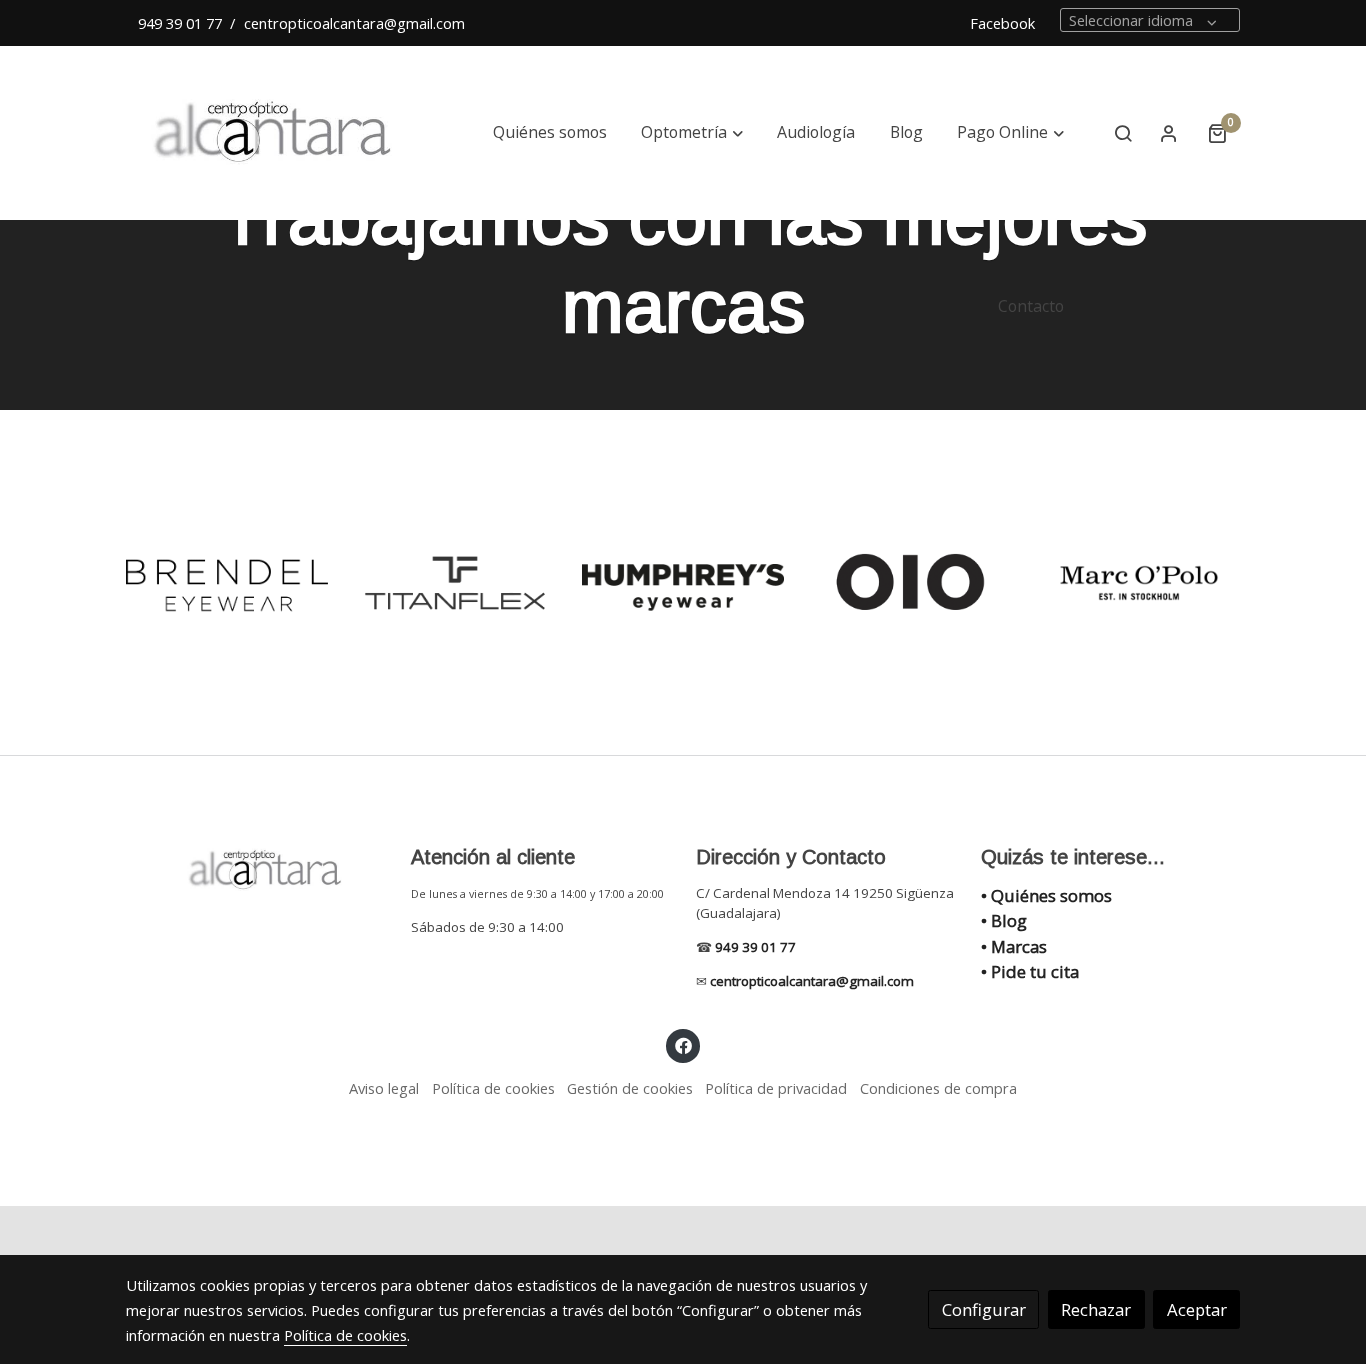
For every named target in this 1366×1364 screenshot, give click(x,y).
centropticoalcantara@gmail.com (354, 23)
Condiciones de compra (938, 1088)
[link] (274, 133)
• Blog (1004, 920)
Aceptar (1197, 1309)
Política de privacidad (776, 1088)
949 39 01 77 (180, 23)
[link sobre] (255, 870)
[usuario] (1169, 133)
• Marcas (1014, 946)
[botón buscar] (1123, 133)
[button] (692, 133)
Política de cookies (493, 1088)
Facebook (1004, 23)
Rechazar (1096, 1309)
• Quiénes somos (1046, 895)
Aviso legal (384, 1088)
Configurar (984, 1309)
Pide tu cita (1035, 971)
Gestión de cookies (630, 1088)
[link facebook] (683, 1044)
